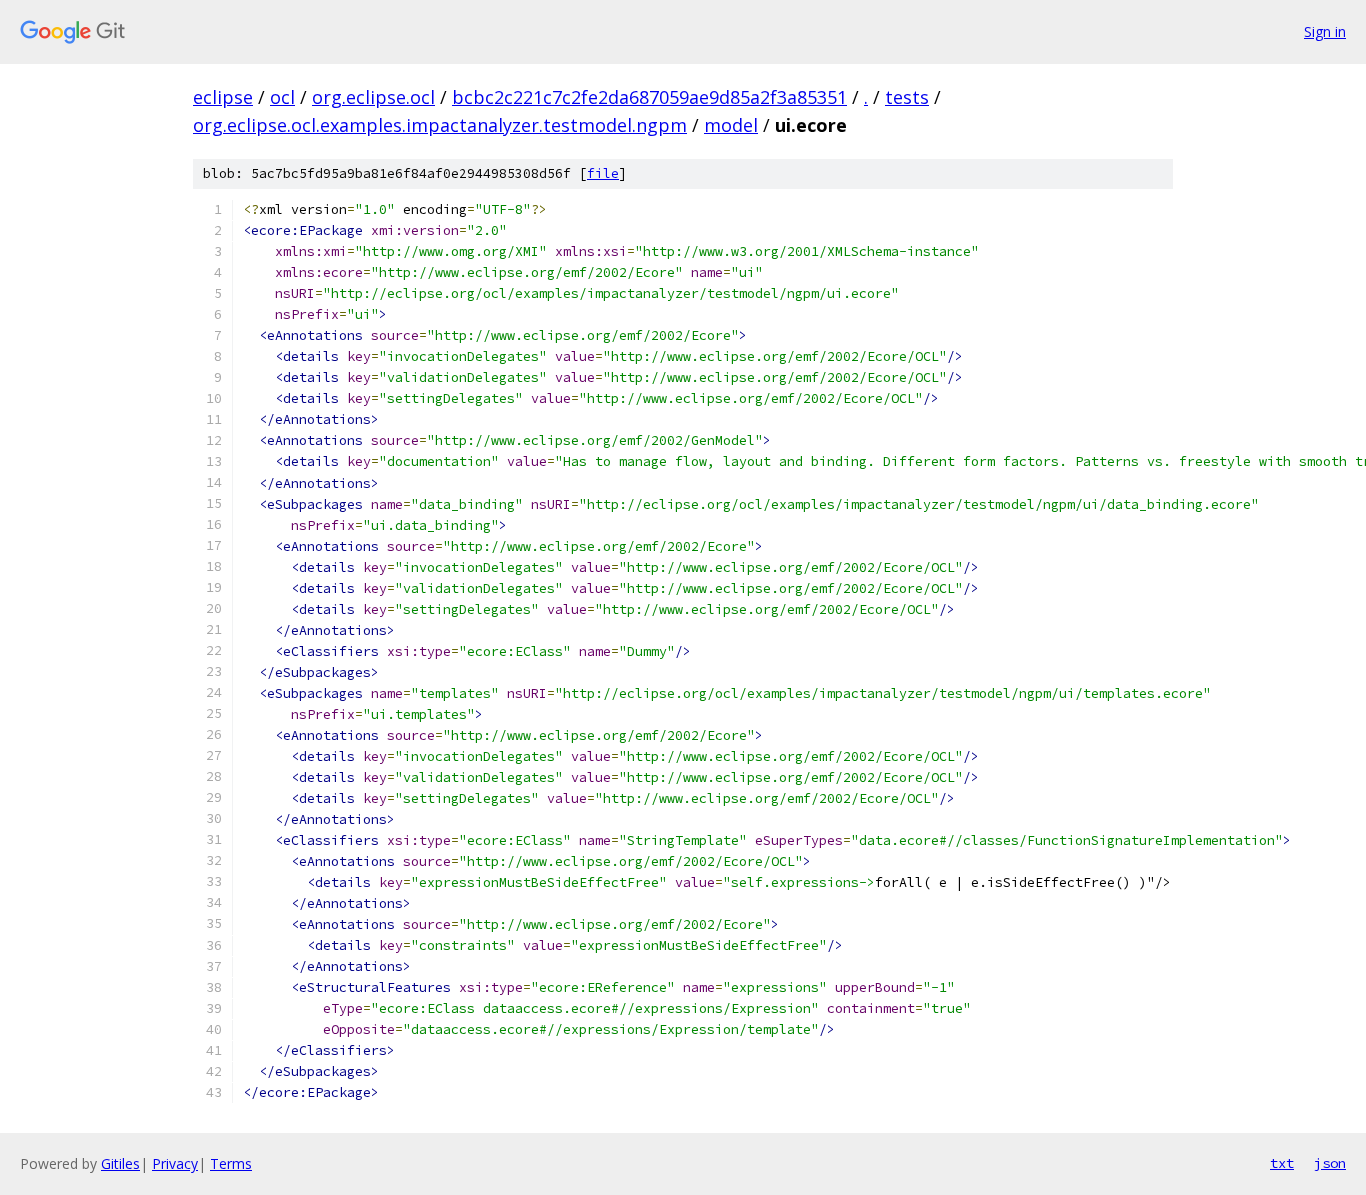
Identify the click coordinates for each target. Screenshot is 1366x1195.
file (603, 173)
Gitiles (120, 1163)
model (731, 125)
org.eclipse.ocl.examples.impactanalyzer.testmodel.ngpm (440, 125)
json (1330, 1163)
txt (1282, 1163)
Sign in (1325, 31)
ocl (282, 97)
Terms (231, 1163)
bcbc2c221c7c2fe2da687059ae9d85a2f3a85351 (649, 97)
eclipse (223, 97)
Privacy (175, 1163)
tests (907, 97)
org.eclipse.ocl (373, 97)
